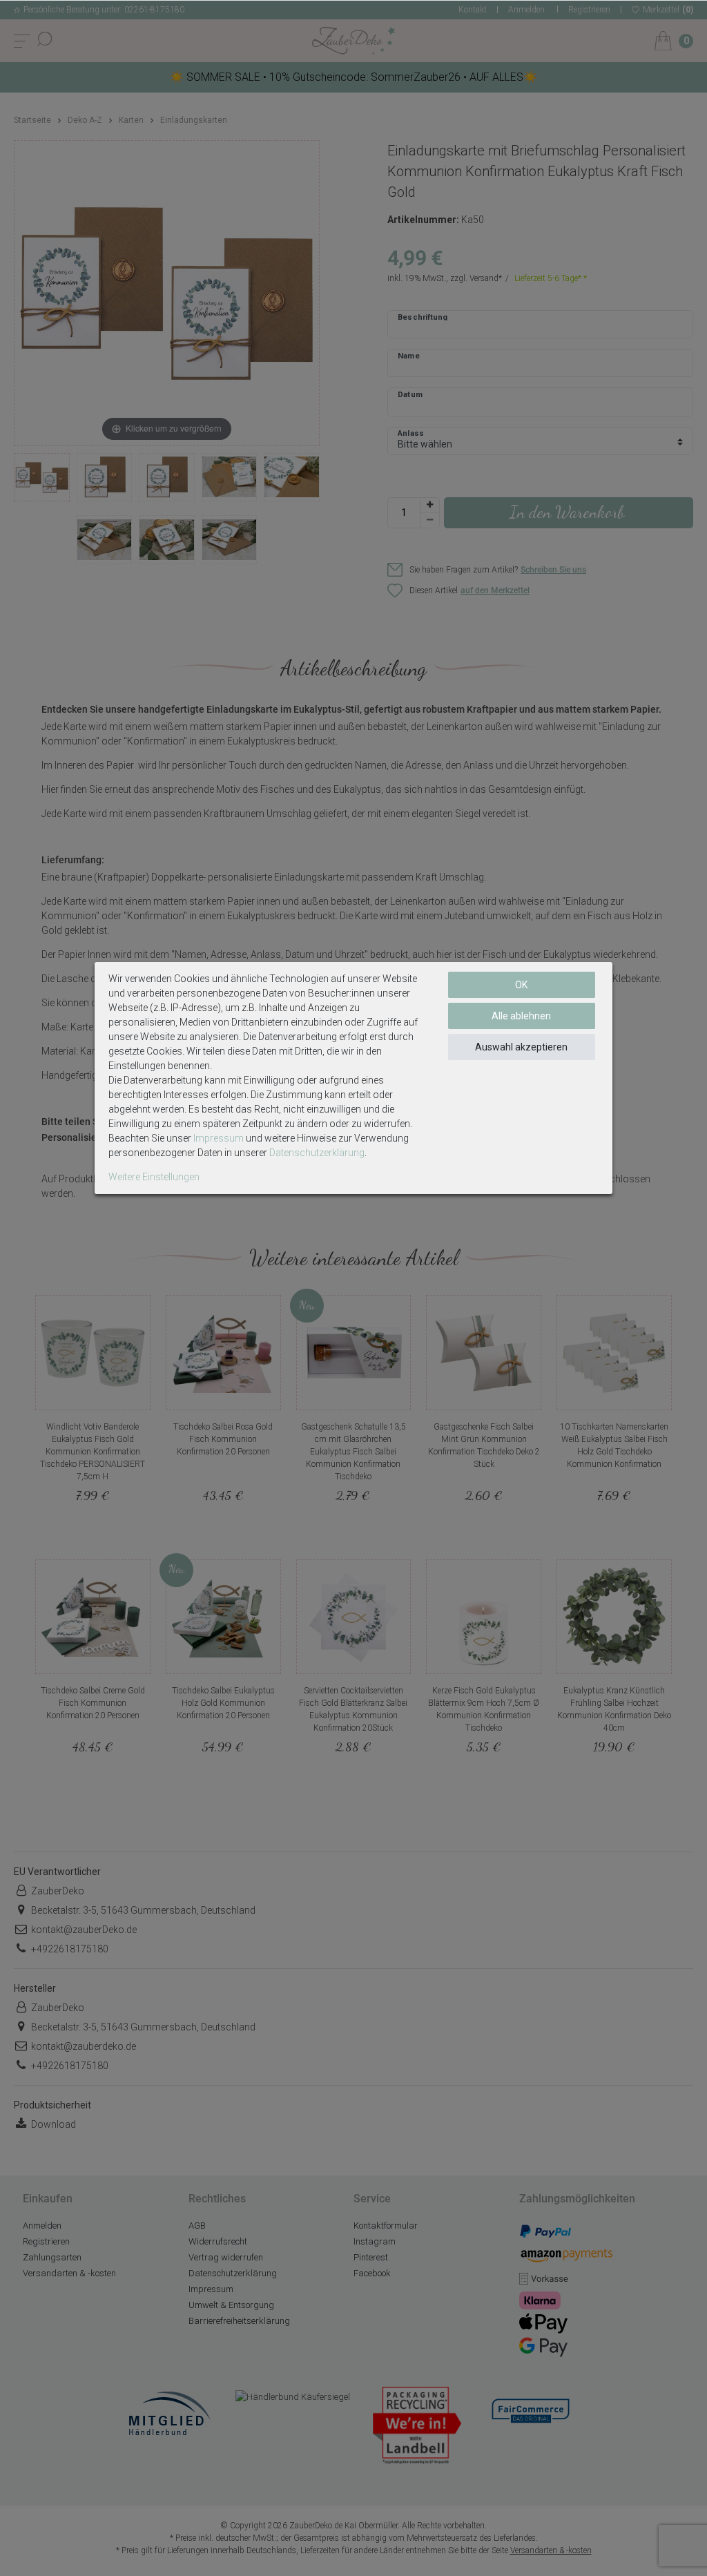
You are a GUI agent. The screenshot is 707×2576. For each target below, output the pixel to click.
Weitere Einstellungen (154, 1177)
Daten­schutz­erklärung (317, 1153)
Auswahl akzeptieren (521, 1047)
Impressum (219, 1138)
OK (521, 985)
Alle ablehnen (521, 1016)
